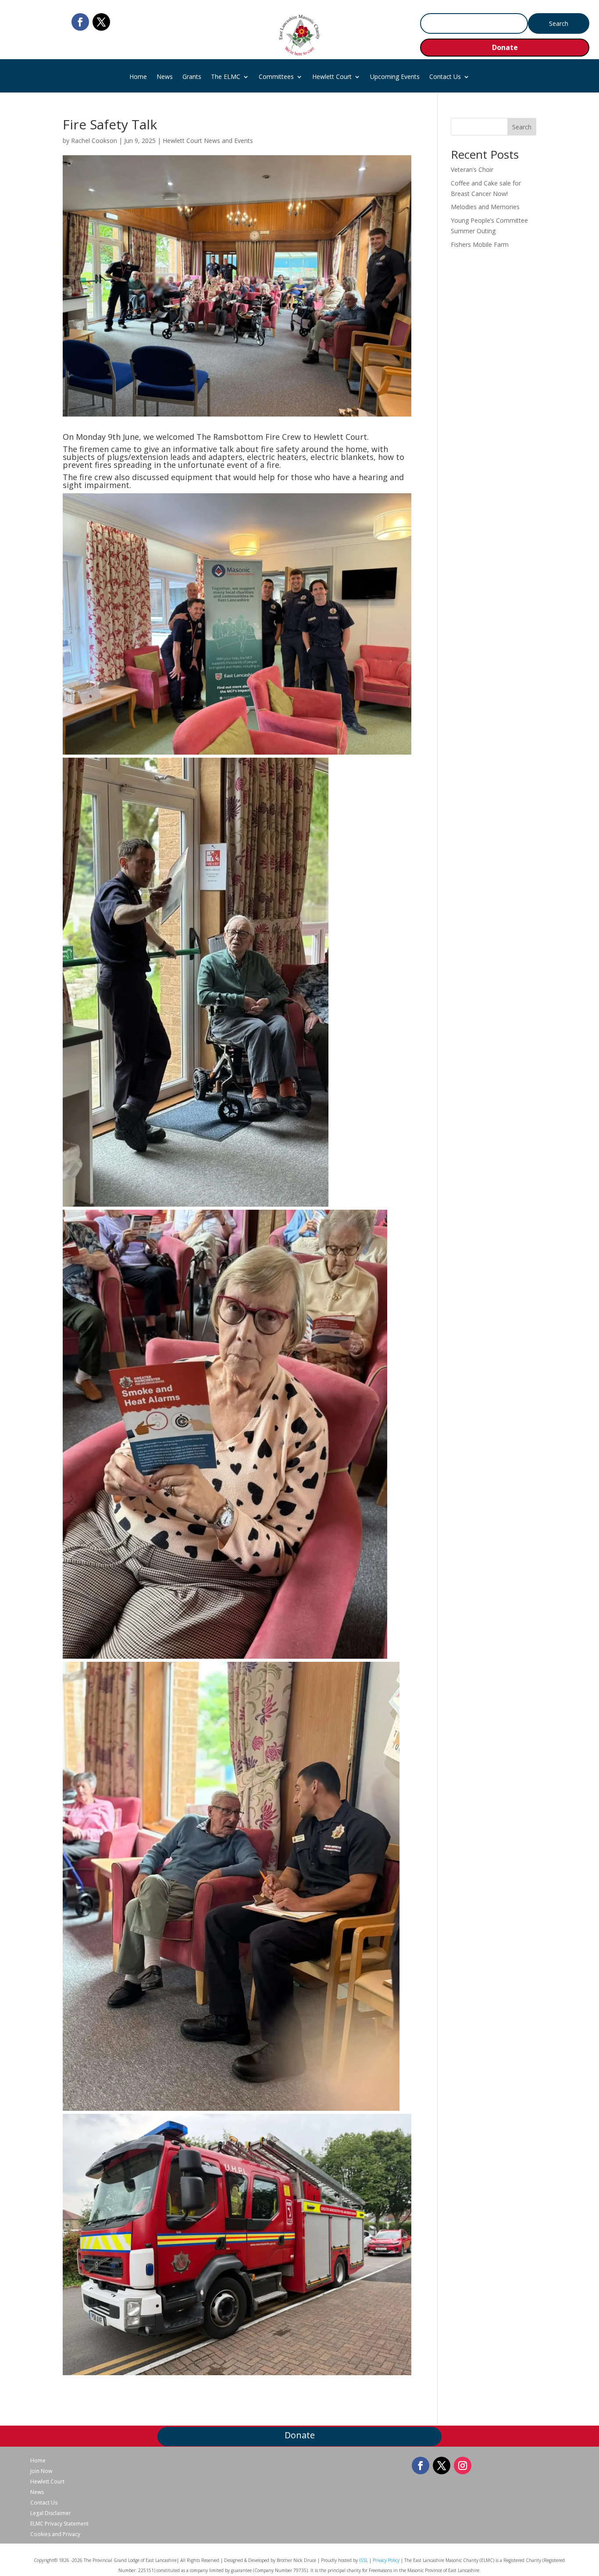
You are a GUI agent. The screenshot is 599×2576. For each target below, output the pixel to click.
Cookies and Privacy (55, 2534)
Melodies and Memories (485, 207)
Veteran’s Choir (472, 169)
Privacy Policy (386, 2560)
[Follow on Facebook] (80, 22)
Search (522, 127)
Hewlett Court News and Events (208, 141)
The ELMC (226, 77)
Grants (192, 77)
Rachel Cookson (94, 141)
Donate (505, 47)
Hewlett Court (332, 77)
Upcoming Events (395, 77)
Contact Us (445, 77)
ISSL (364, 2560)
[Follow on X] (101, 22)
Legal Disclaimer (51, 2513)
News (165, 77)
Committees (276, 77)
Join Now (41, 2471)
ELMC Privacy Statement (59, 2524)
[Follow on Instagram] (463, 2466)
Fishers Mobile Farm (480, 244)
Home (138, 77)
